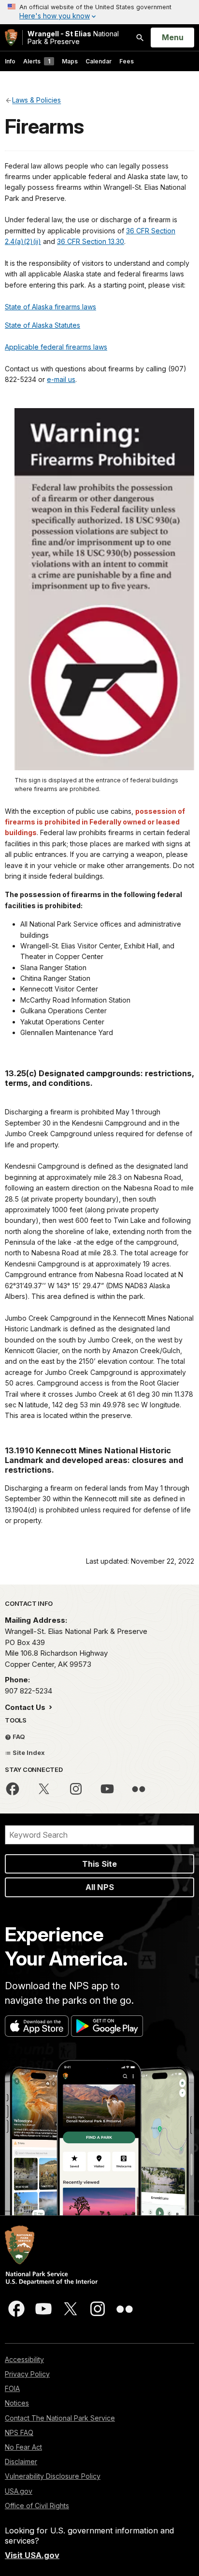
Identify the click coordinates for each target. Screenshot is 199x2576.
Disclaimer (21, 2462)
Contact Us (26, 1707)
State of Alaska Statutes (43, 325)
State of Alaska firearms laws (50, 307)
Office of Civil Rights (37, 2506)
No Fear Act (23, 2447)
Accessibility (24, 2359)
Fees (127, 61)
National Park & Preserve (73, 38)
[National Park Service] (11, 38)
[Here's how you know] (99, 12)
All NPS (100, 1887)
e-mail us (61, 379)
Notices (17, 2403)
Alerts (37, 61)
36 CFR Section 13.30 (91, 241)
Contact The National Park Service (60, 2418)
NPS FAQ (19, 2432)
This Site (99, 1864)
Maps (70, 61)
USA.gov (19, 2491)
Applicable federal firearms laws (56, 347)
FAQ (18, 1737)
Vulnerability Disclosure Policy (53, 2476)
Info (10, 61)
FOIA (12, 2388)
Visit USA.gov (32, 2555)
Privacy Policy (27, 2374)
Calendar (99, 61)
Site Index (28, 1753)
